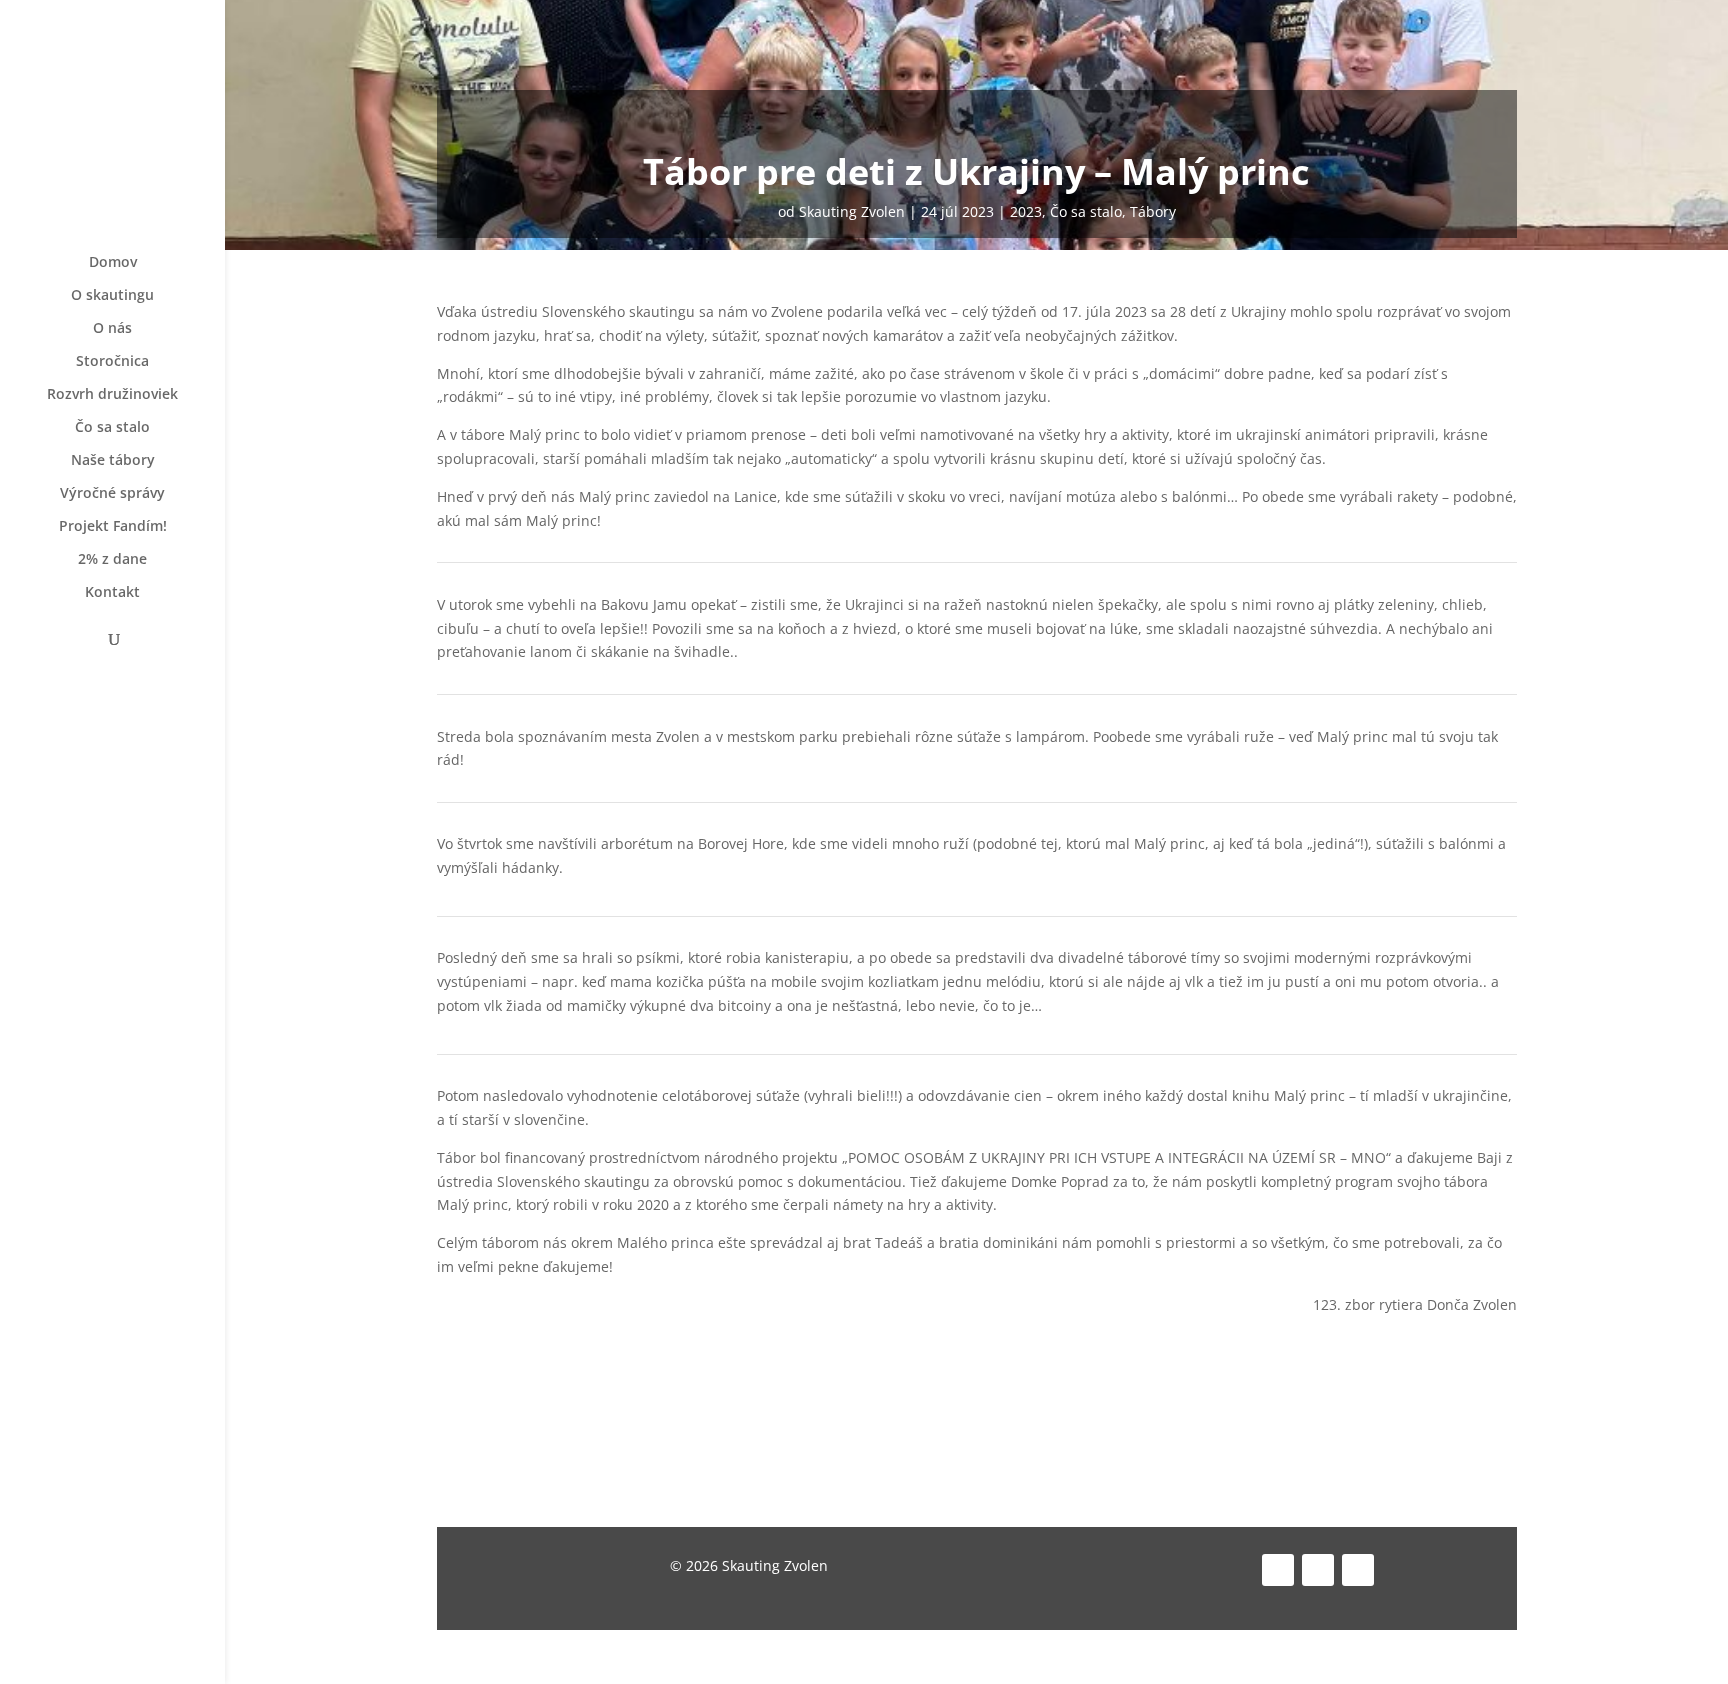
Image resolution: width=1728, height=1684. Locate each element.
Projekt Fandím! (113, 527)
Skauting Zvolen (852, 211)
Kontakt (112, 593)
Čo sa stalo (112, 428)
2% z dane (112, 560)
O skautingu (112, 296)
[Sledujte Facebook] (1278, 1570)
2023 (1026, 211)
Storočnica (112, 362)
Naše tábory (113, 461)
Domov (113, 263)
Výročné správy (112, 494)
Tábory (1153, 211)
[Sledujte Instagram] (1318, 1570)
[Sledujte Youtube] (1358, 1570)
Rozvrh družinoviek (112, 395)
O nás (112, 329)
